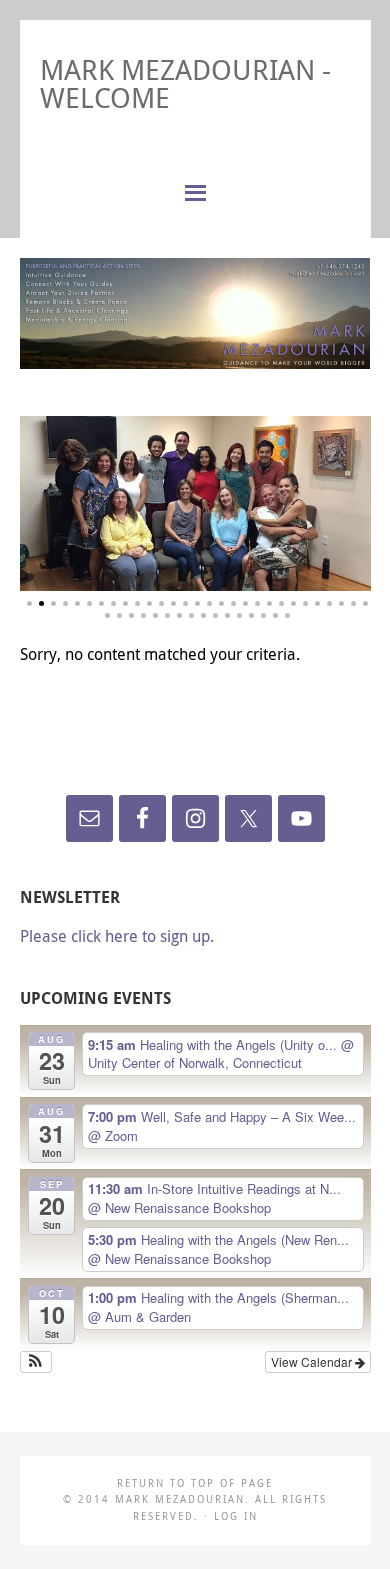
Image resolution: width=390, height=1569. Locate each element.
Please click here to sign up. (117, 936)
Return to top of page (195, 1483)
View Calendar (313, 1361)
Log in (236, 1516)
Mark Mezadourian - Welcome (185, 83)
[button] (36, 1362)
